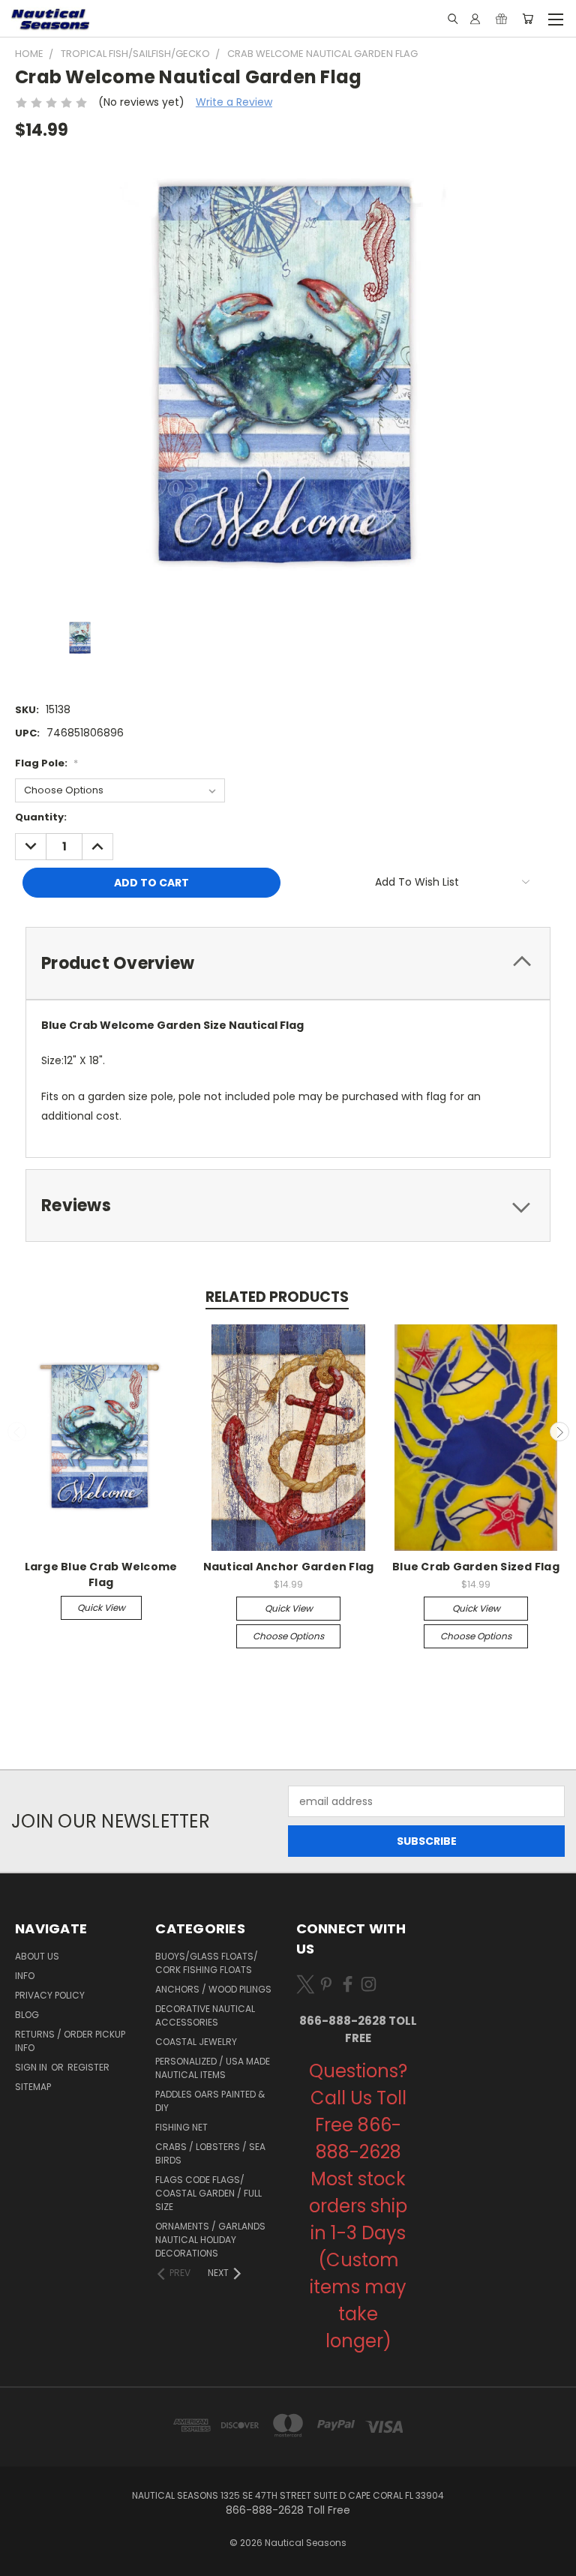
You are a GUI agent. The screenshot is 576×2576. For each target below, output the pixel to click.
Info (25, 1976)
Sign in (32, 2067)
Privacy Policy (50, 1995)
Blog (27, 2015)
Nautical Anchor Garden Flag (289, 1567)
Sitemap (33, 2087)
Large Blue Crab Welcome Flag (101, 1574)
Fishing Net (181, 2127)
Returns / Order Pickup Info (70, 2041)
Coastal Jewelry (196, 2042)
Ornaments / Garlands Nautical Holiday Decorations (210, 2240)
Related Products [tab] (277, 1297)
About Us (37, 1956)
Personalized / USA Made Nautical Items (213, 2068)
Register (88, 2067)
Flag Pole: (46, 763)
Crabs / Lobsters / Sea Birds (210, 2153)
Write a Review (234, 102)
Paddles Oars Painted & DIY (210, 2101)
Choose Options (288, 1636)
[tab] (288, 963)
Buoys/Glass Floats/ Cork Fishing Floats (207, 1963)
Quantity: (41, 817)
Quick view (101, 1607)
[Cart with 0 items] (528, 19)
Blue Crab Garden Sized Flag (476, 1567)
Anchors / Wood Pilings (213, 1989)
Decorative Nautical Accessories (205, 2015)
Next (559, 1432)
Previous (17, 1432)
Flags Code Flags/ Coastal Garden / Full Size (208, 2193)
